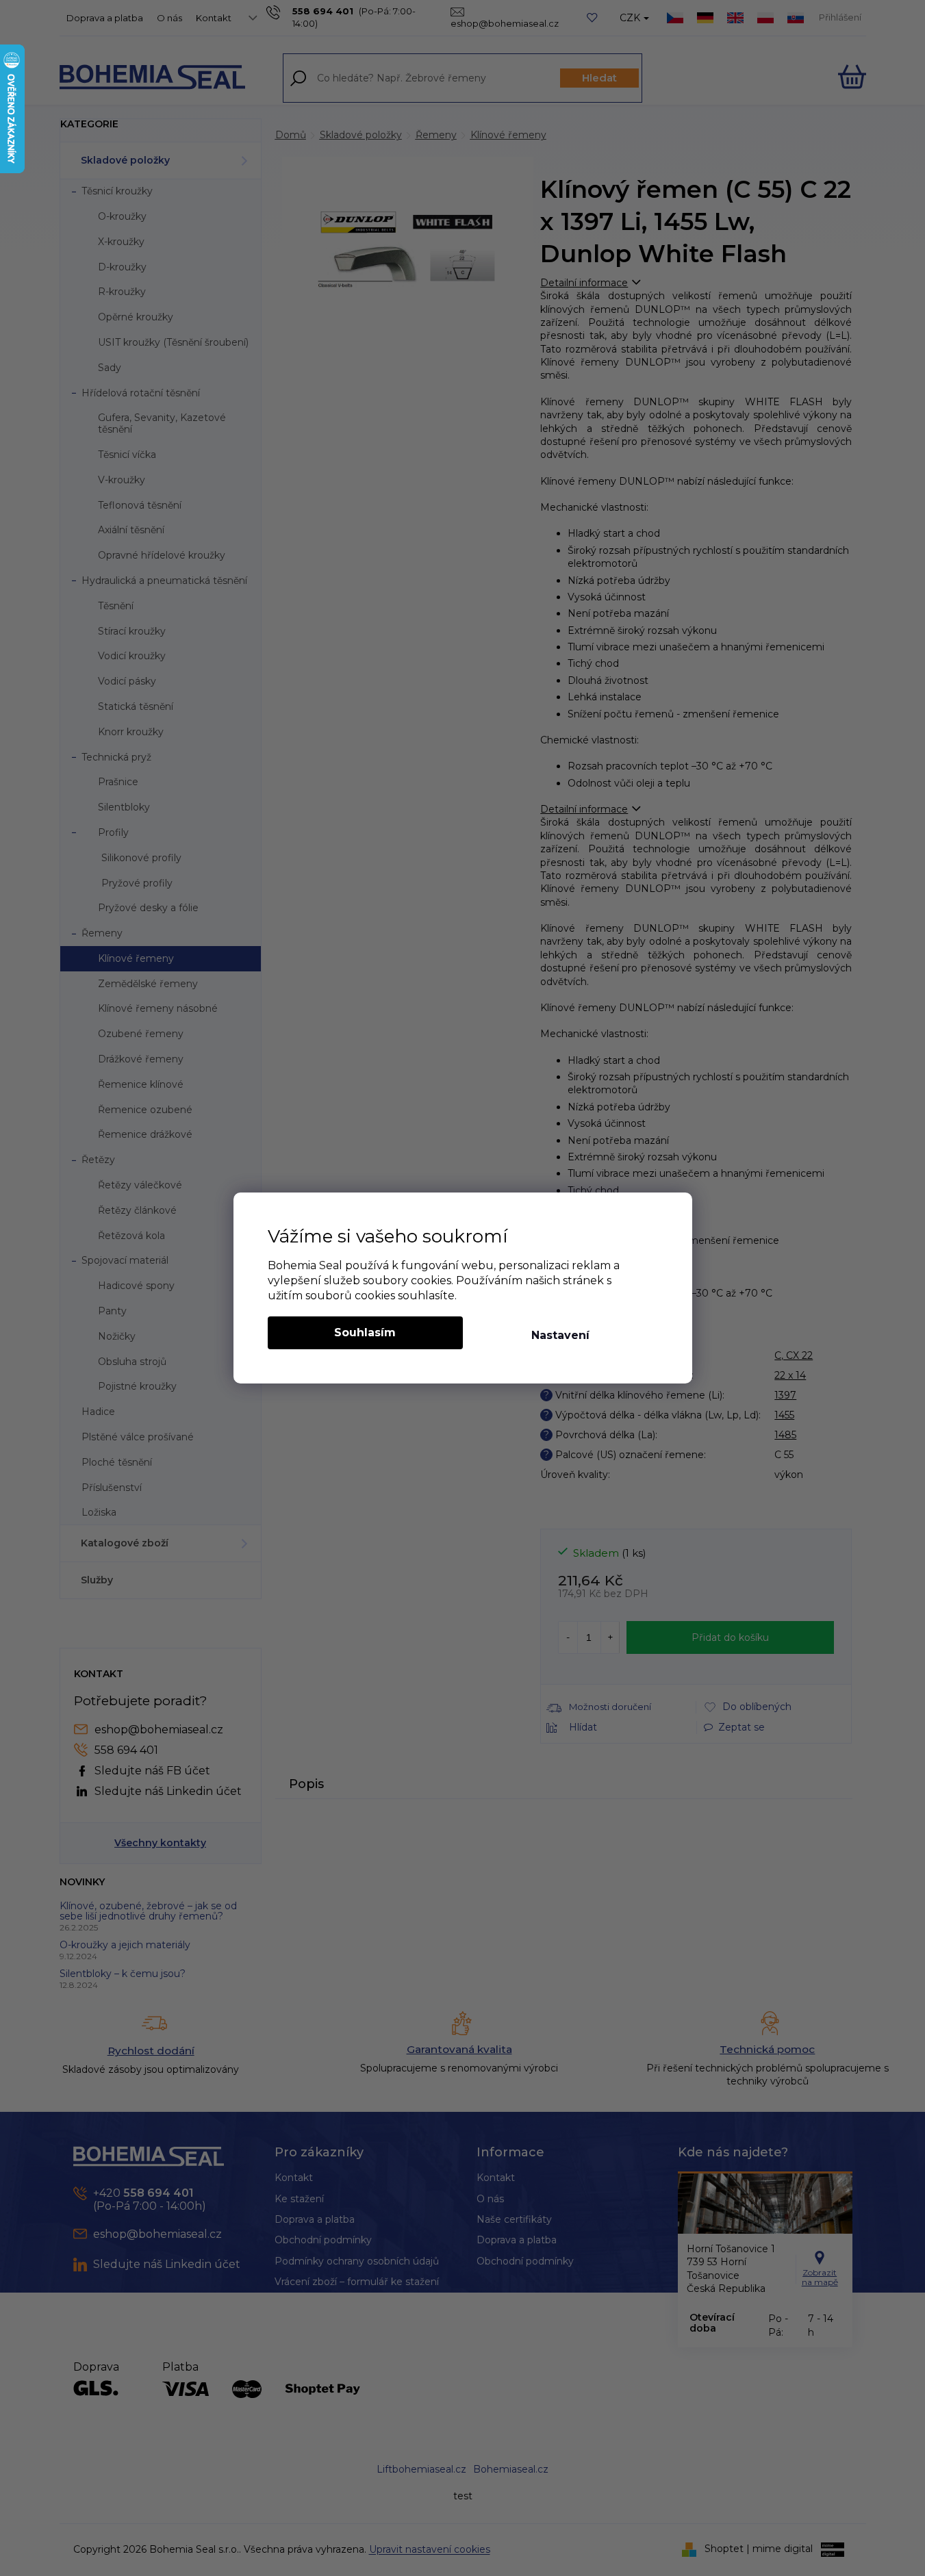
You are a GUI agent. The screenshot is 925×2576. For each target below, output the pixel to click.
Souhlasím (365, 1332)
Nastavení (560, 1335)
